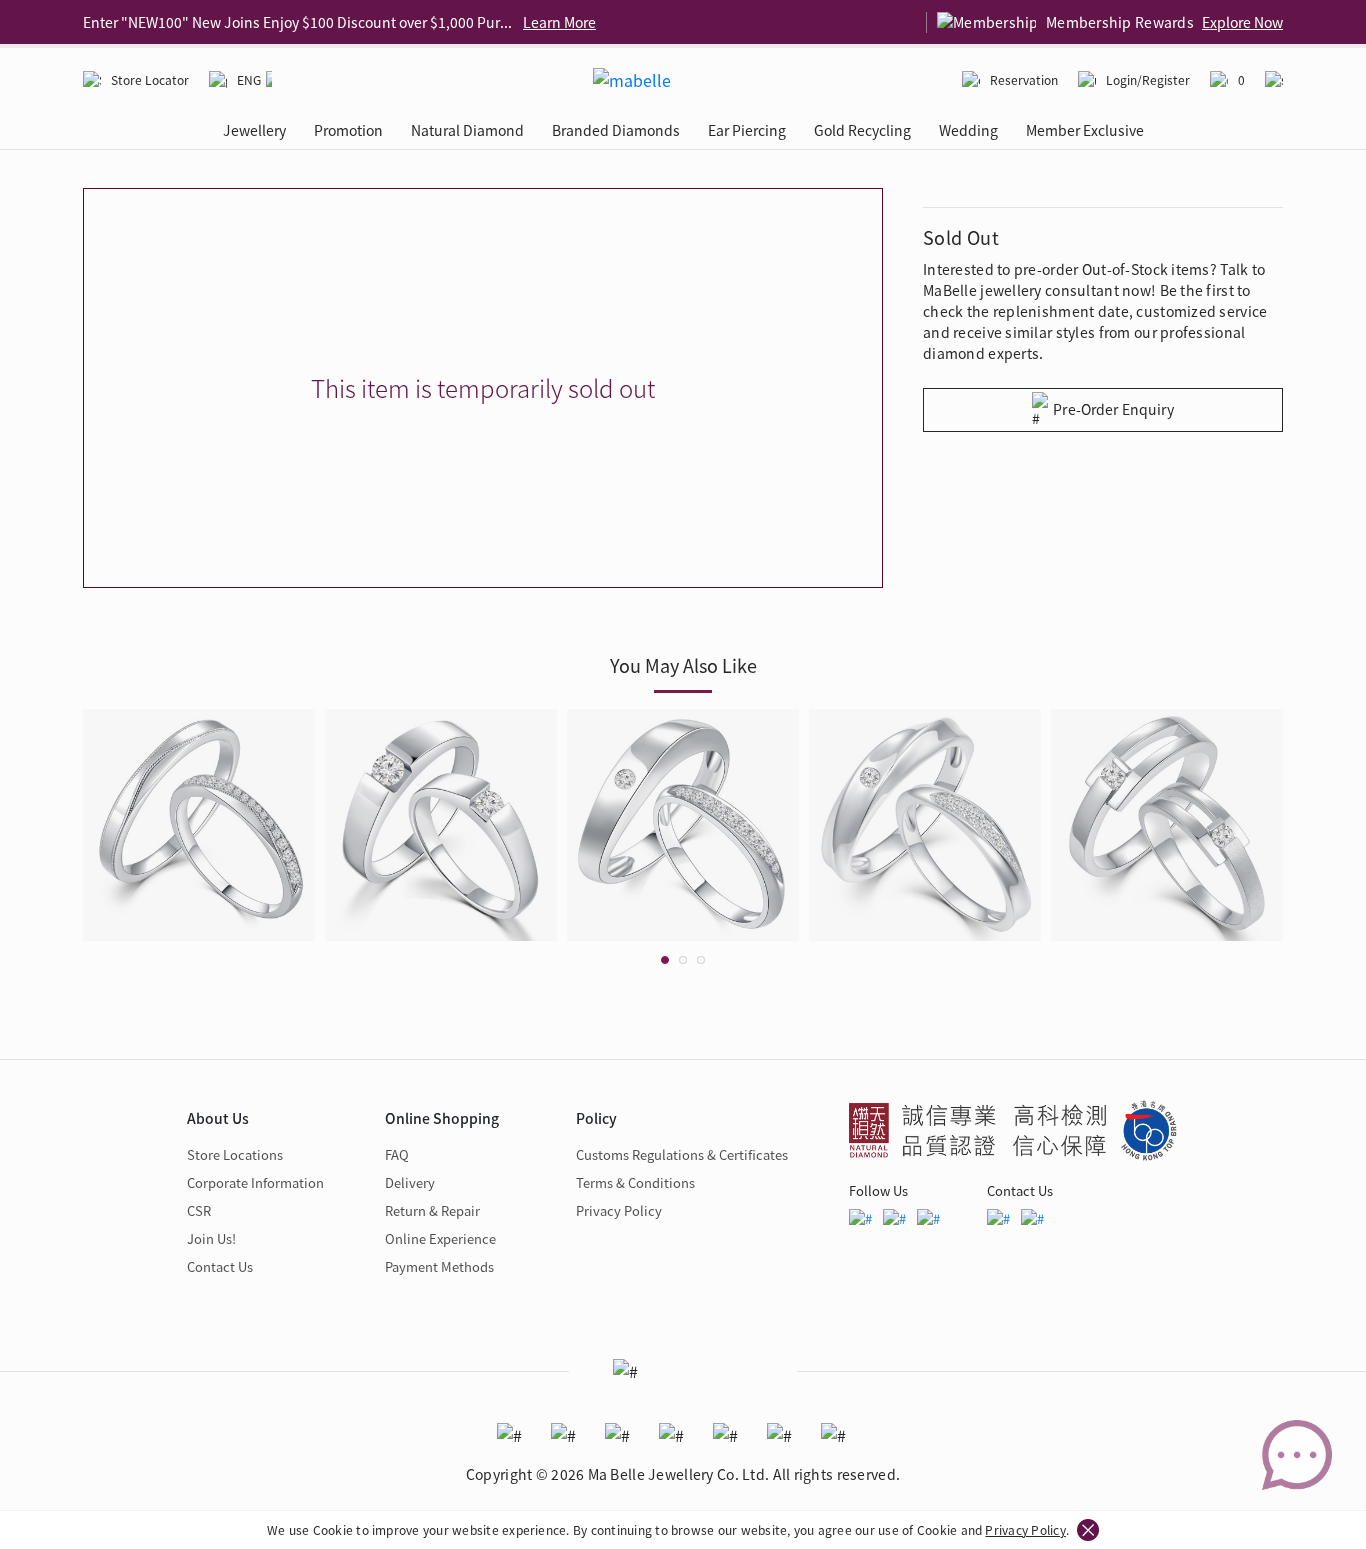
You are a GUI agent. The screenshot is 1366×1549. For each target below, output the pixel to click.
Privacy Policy (1025, 1529)
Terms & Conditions (635, 1182)
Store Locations (235, 1154)
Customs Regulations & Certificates (682, 1154)
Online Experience (440, 1238)
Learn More (559, 22)
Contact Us (220, 1266)
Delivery (410, 1182)
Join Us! (211, 1238)
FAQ (397, 1154)
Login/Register (1148, 79)
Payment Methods (439, 1266)
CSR (199, 1210)
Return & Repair (432, 1210)
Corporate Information (255, 1182)
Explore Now (1242, 22)
